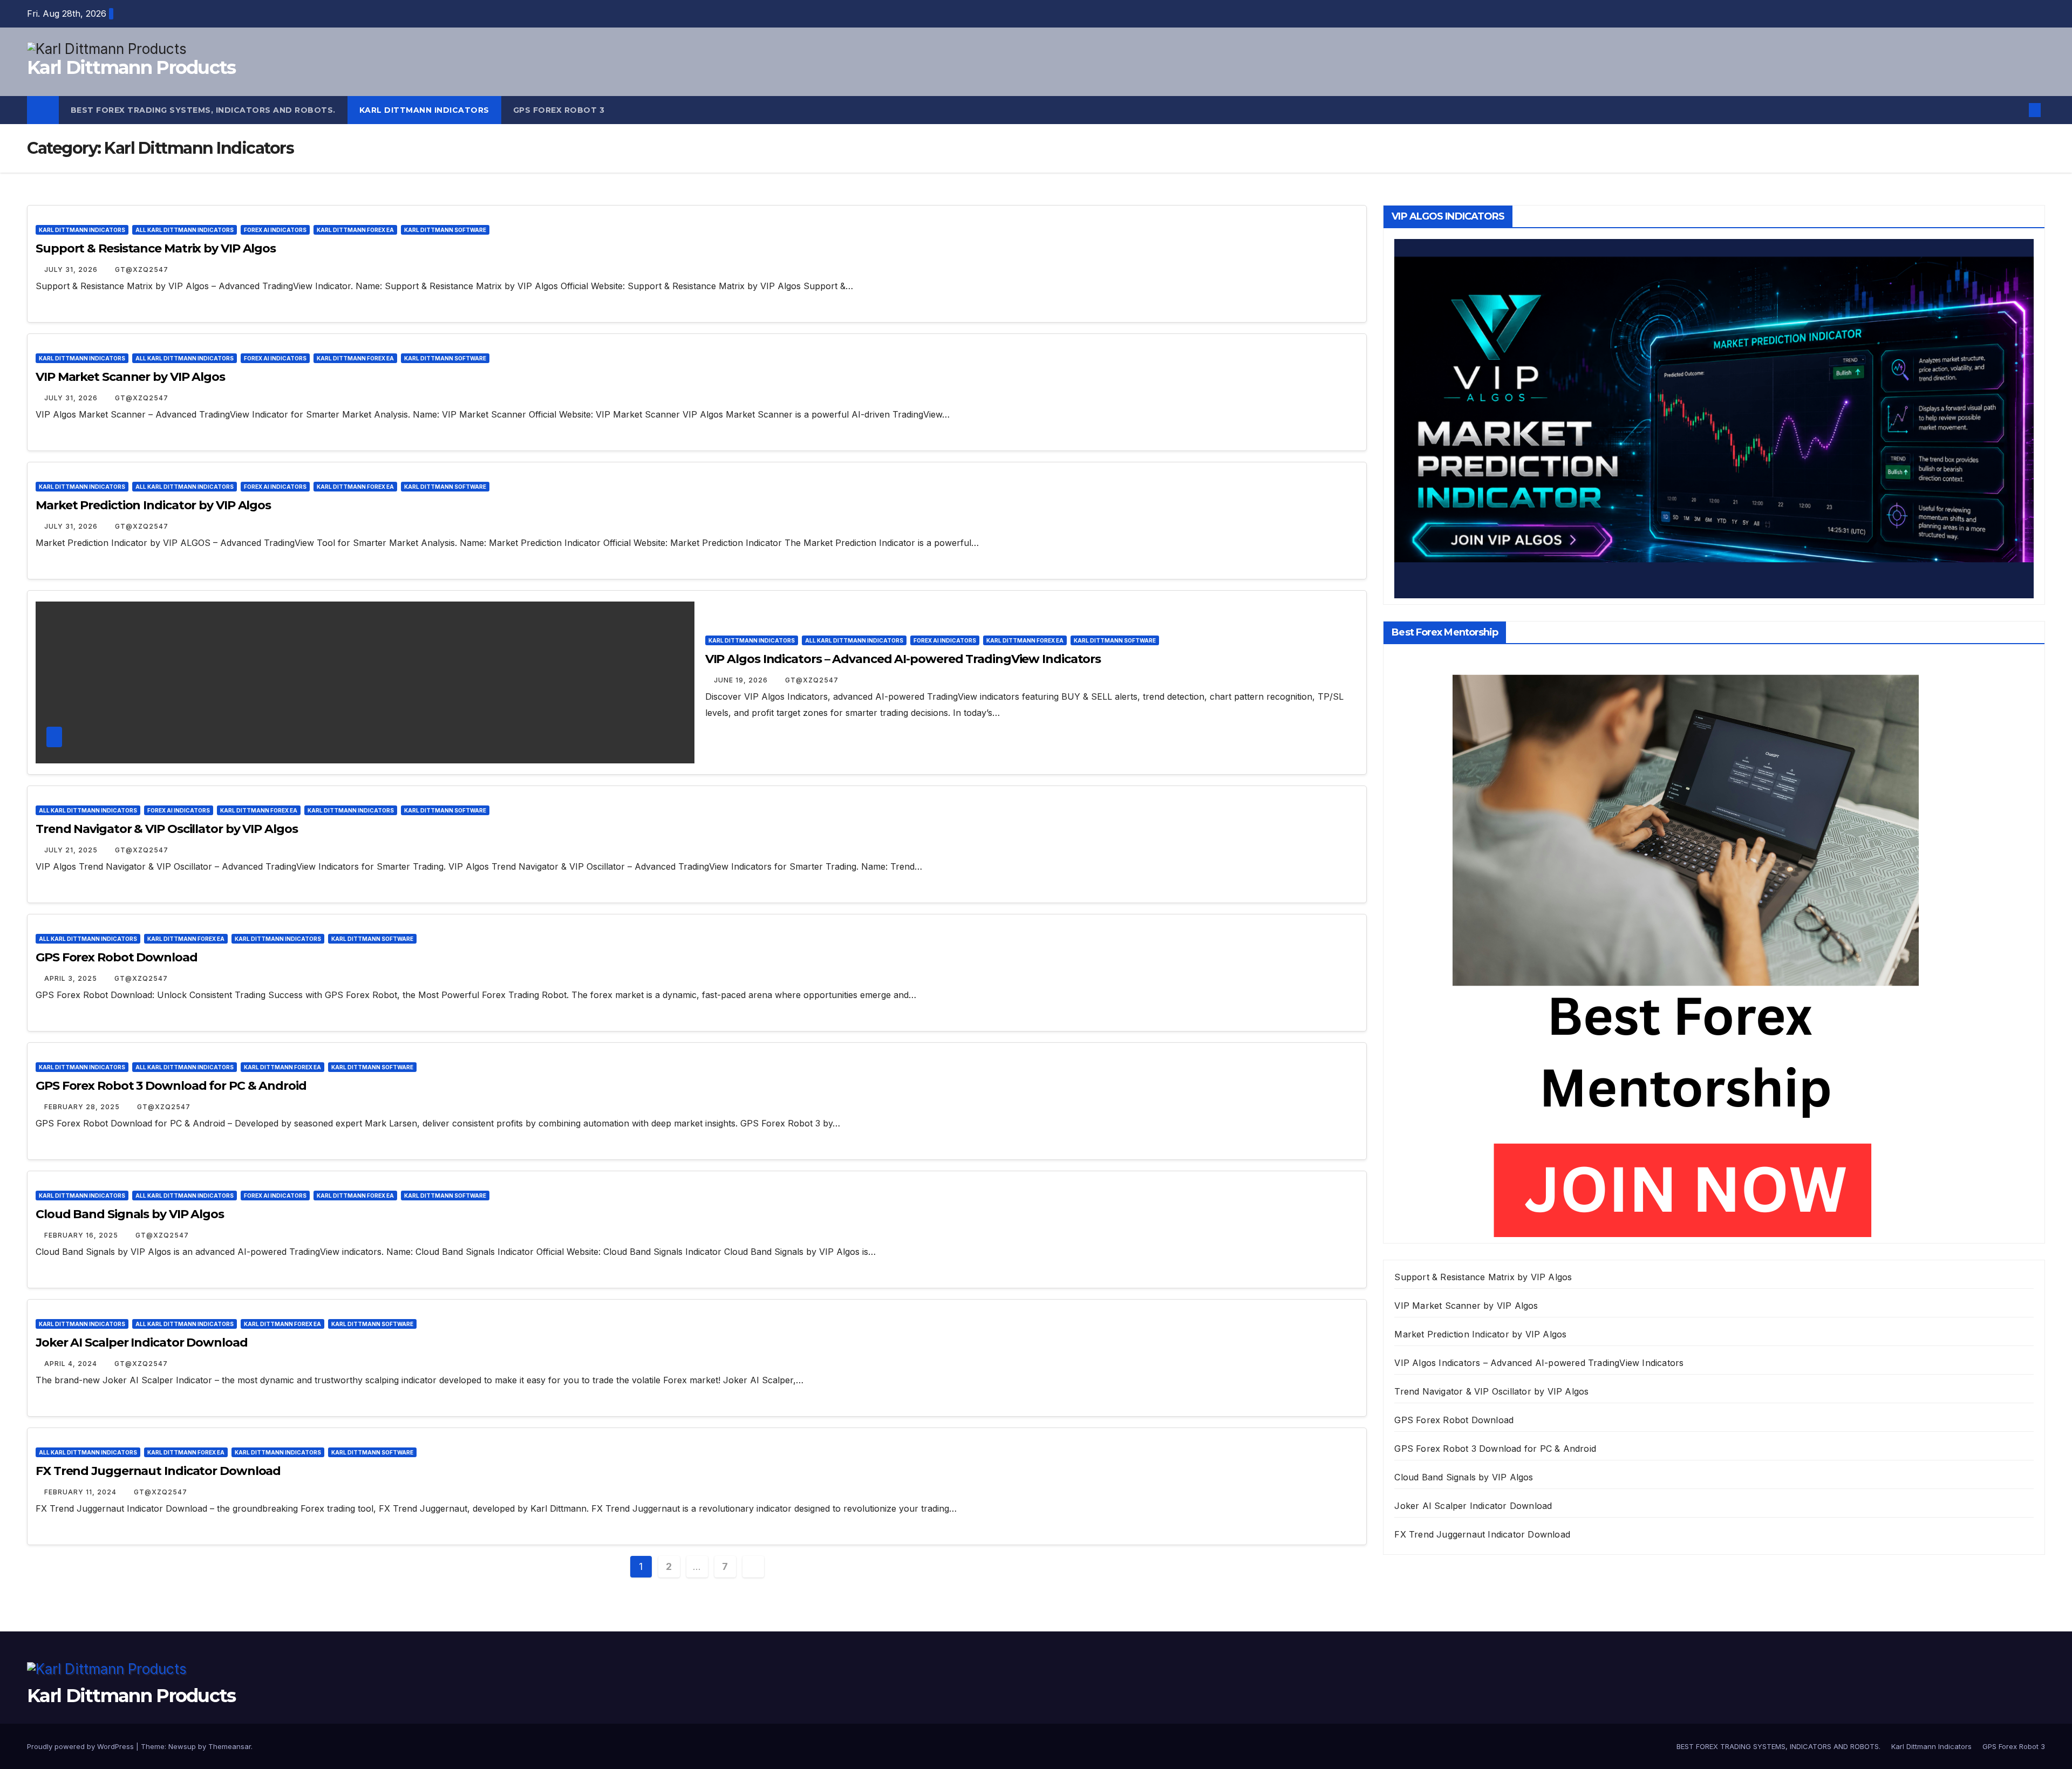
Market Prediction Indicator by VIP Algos (153, 505)
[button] (2017, 110)
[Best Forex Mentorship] (1686, 945)
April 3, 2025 (72, 978)
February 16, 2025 (82, 1235)
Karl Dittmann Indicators (424, 110)
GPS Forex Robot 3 (559, 110)
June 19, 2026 (742, 680)
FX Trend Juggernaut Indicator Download (158, 1471)
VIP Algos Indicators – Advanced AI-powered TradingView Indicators (903, 659)
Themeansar (230, 1746)
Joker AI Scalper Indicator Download (142, 1343)
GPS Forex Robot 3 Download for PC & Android (171, 1086)
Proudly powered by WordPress (81, 1746)
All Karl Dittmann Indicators (185, 230)
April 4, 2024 (72, 1364)
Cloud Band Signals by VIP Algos (130, 1214)
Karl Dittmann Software (445, 230)
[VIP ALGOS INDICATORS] (1714, 418)
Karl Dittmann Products (131, 67)
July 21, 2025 (72, 850)
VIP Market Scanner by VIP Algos (130, 377)
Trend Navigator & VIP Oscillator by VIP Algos (167, 829)
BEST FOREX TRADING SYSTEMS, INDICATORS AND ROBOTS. (203, 110)
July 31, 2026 (72, 269)
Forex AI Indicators (275, 230)
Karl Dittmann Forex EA (355, 230)
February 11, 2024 (81, 1492)
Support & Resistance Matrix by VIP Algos (156, 248)
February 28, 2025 (83, 1107)
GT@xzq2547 (142, 269)
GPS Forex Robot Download (117, 957)
